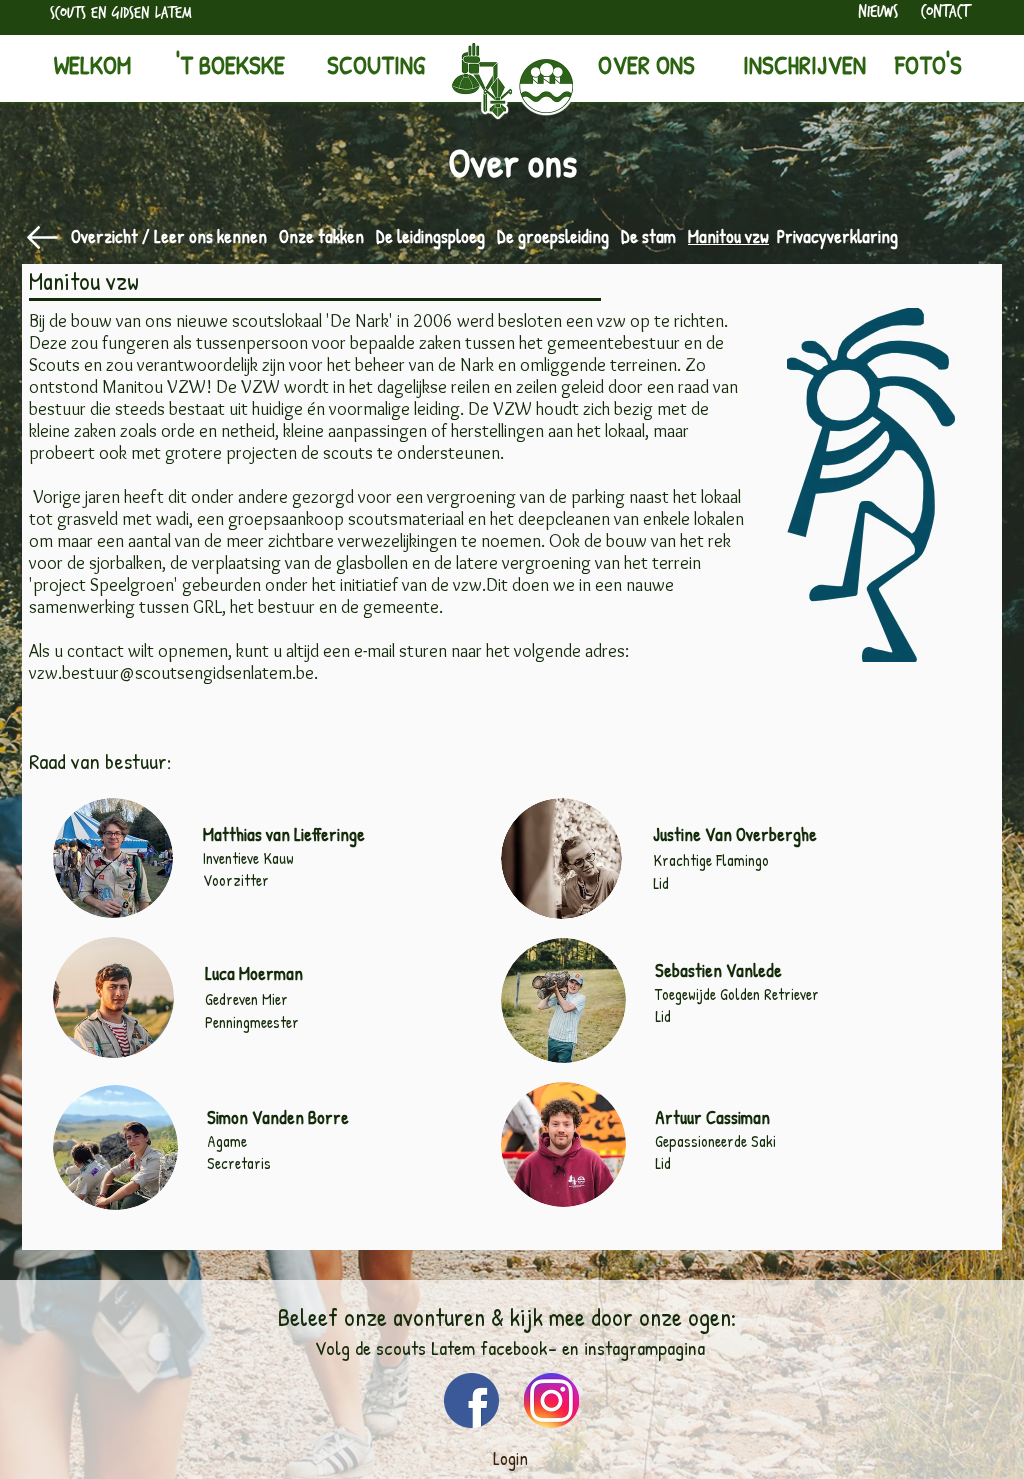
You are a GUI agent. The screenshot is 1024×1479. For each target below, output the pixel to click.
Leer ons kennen (210, 236)
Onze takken (321, 236)
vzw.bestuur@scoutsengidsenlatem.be (171, 673)
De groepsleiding (553, 236)
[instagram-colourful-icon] (551, 1400)
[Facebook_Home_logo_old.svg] (471, 1400)
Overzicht (104, 236)
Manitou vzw (728, 236)
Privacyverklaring (837, 236)
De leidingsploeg (430, 236)
